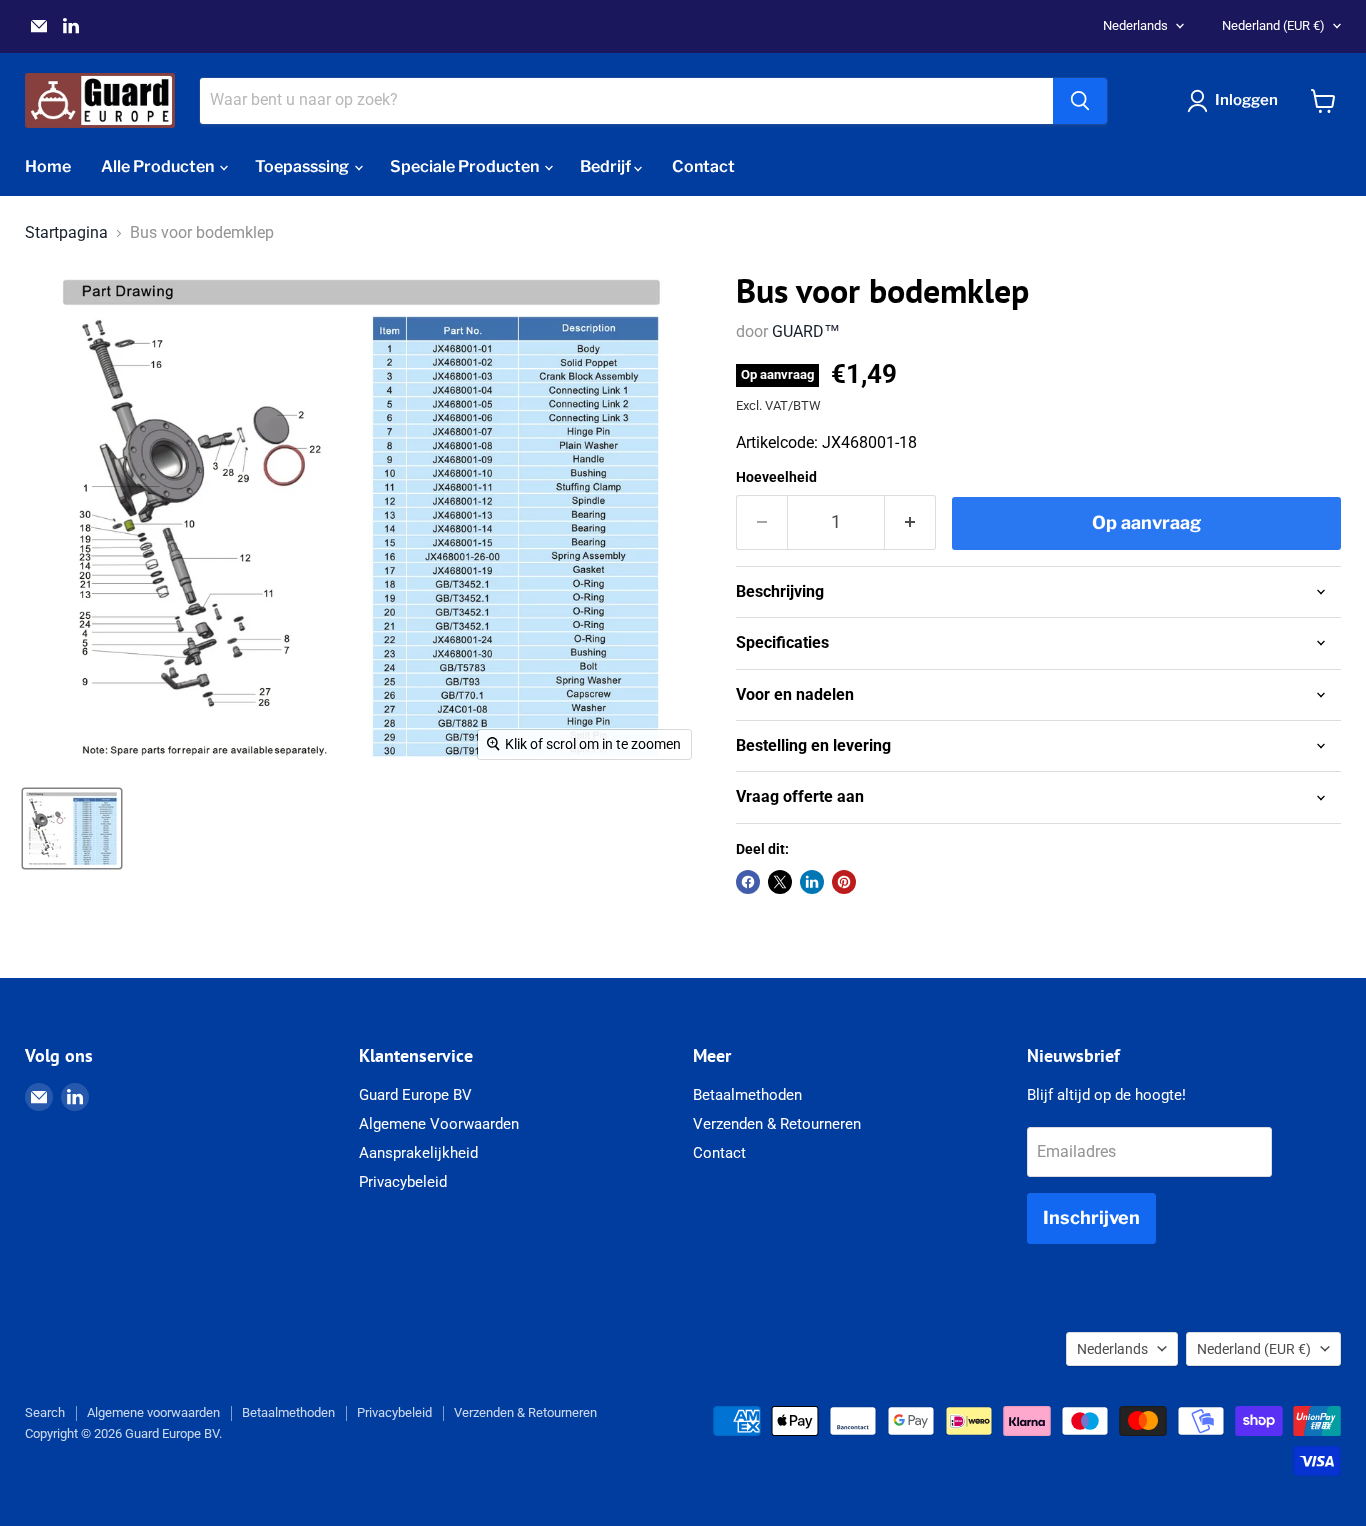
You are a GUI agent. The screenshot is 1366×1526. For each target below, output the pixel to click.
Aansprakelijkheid (418, 1153)
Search (45, 1412)
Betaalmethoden (747, 1095)
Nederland (1273, 25)
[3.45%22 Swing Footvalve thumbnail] (72, 828)
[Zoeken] (1080, 101)
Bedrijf (607, 166)
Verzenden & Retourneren (777, 1124)
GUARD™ (806, 331)
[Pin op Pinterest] (844, 882)
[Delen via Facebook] (748, 882)
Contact (703, 166)
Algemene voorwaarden (153, 1412)
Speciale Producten (466, 166)
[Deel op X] (780, 882)
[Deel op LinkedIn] (812, 882)
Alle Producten (159, 166)
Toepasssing (303, 166)
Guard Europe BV (415, 1095)
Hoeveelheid (776, 477)
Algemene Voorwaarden (439, 1124)
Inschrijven (1091, 1217)
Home (48, 166)
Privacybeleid (403, 1182)
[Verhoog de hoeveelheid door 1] (910, 522)
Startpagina (66, 233)
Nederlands (1135, 25)
